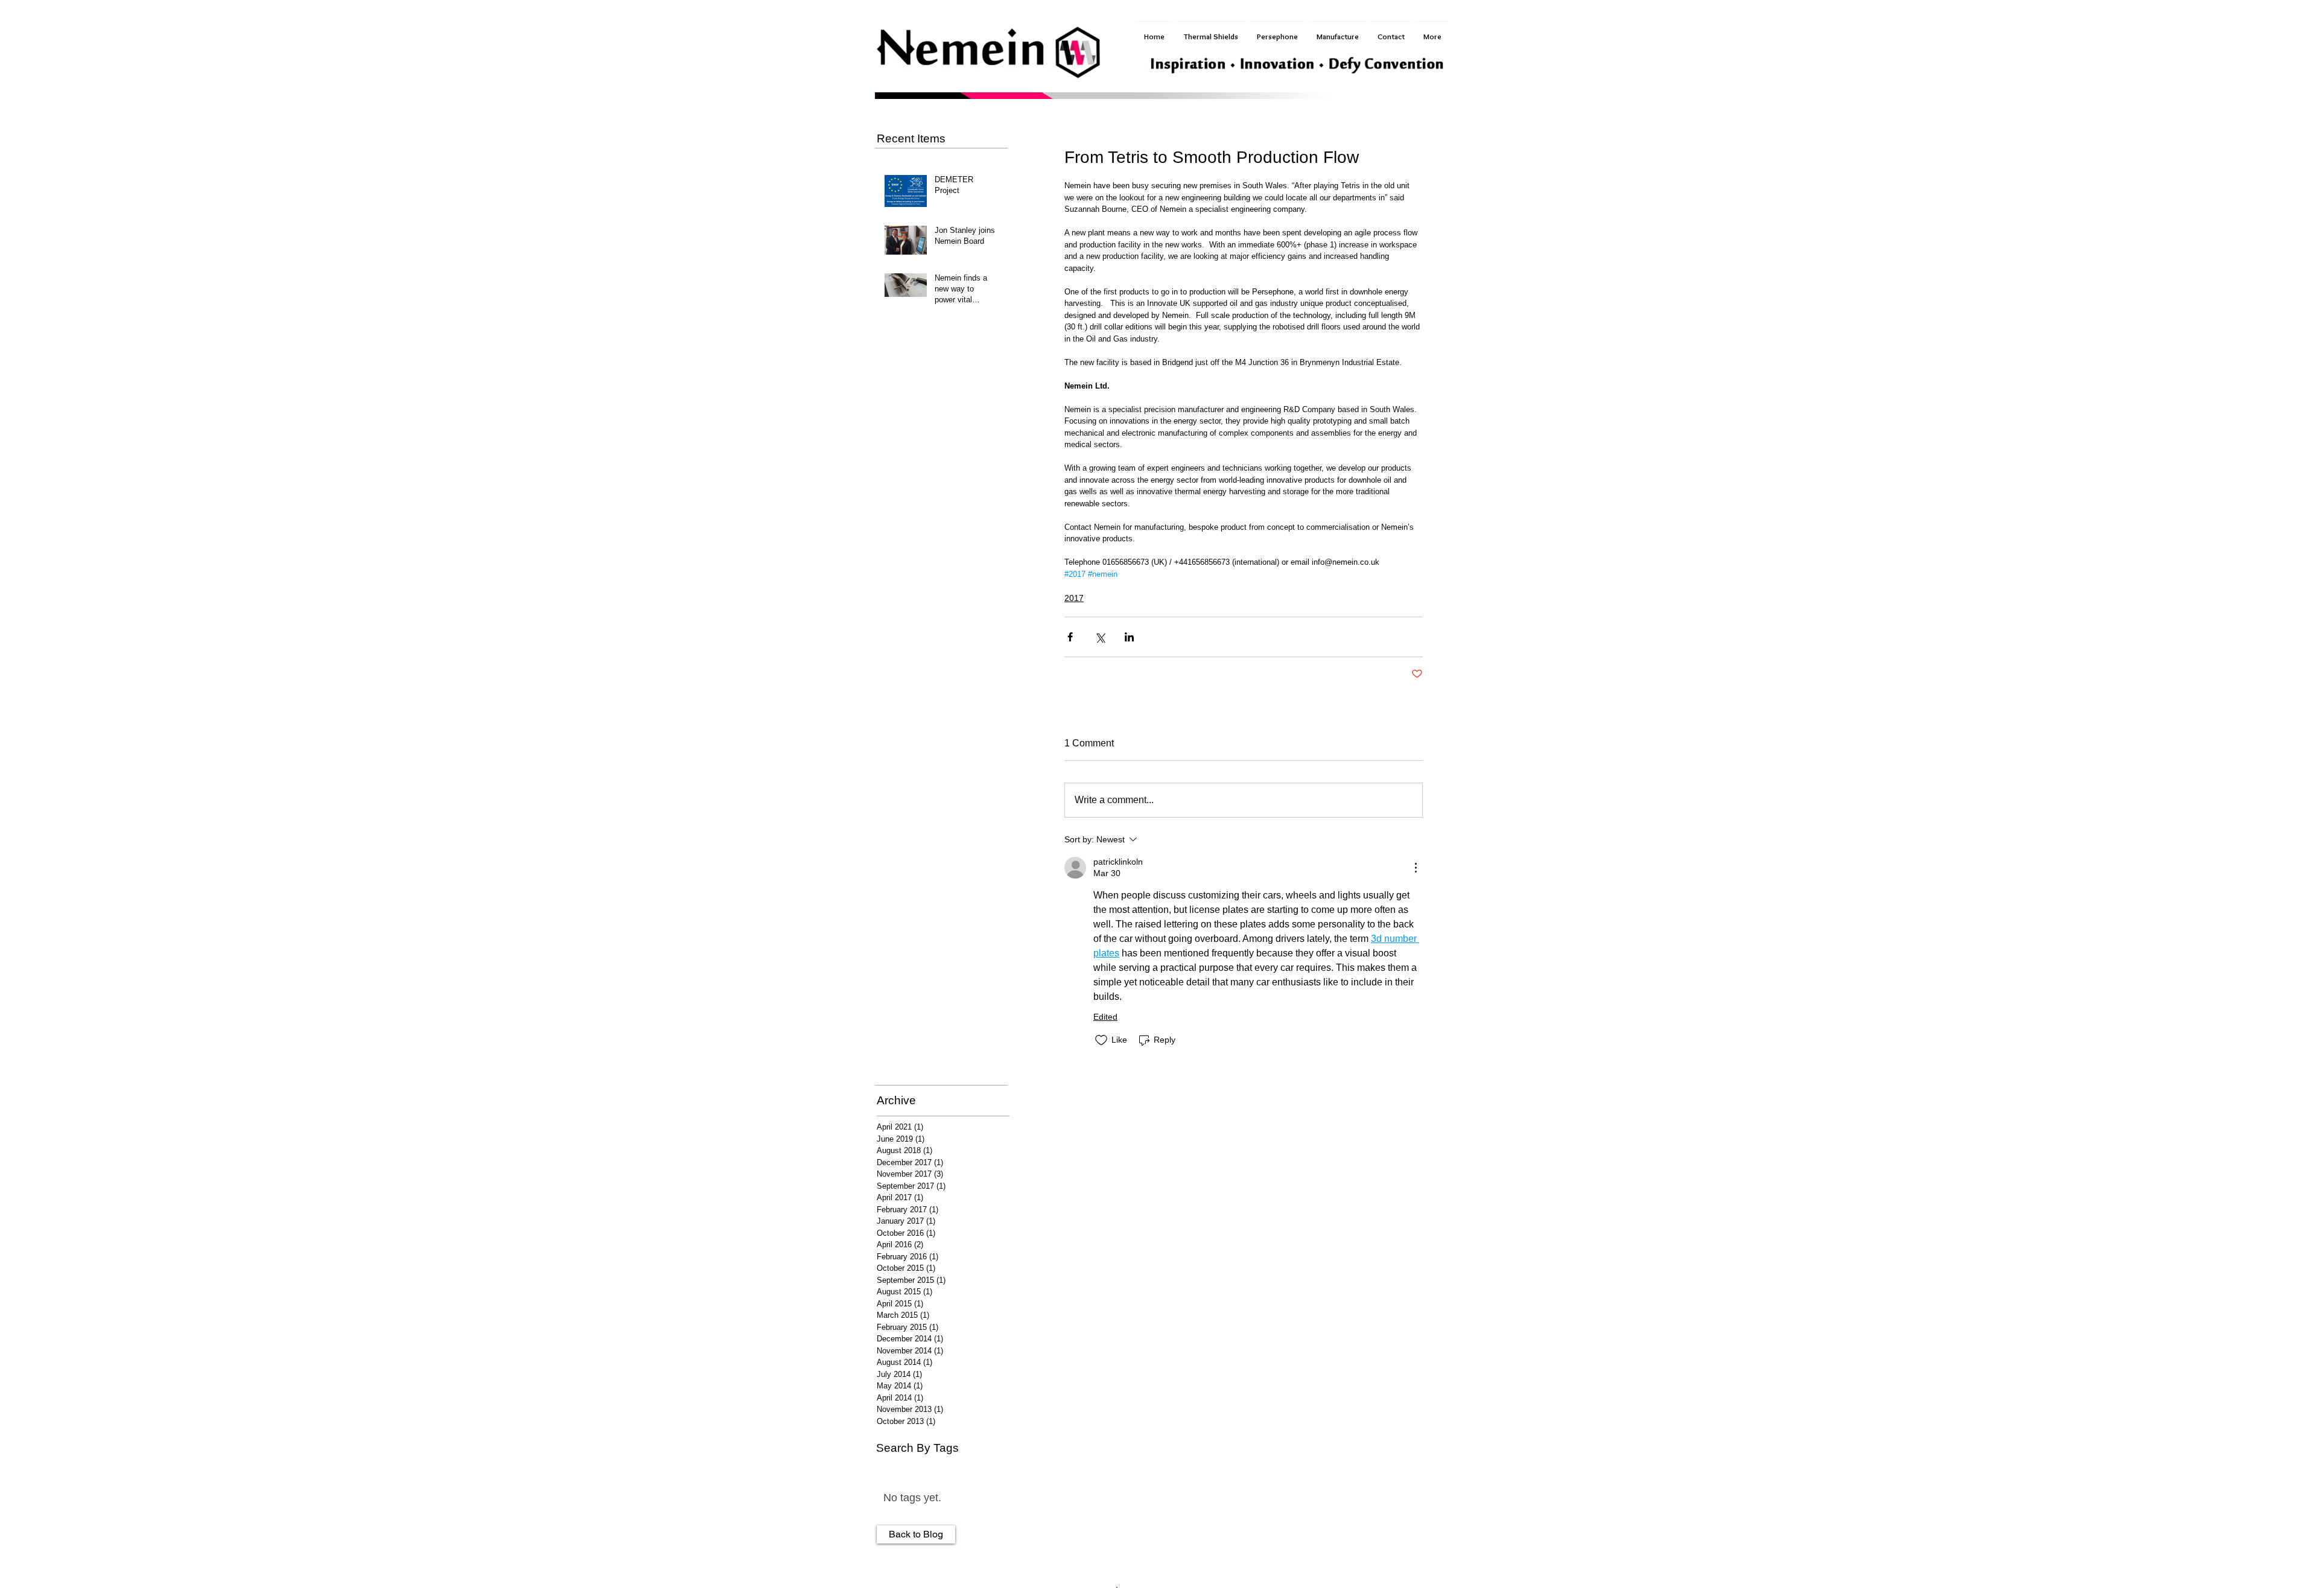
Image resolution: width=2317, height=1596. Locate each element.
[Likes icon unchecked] (1101, 1040)
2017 (1074, 598)
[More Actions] (1416, 868)
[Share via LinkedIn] (1129, 637)
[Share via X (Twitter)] (1100, 637)
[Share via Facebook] (1070, 637)
